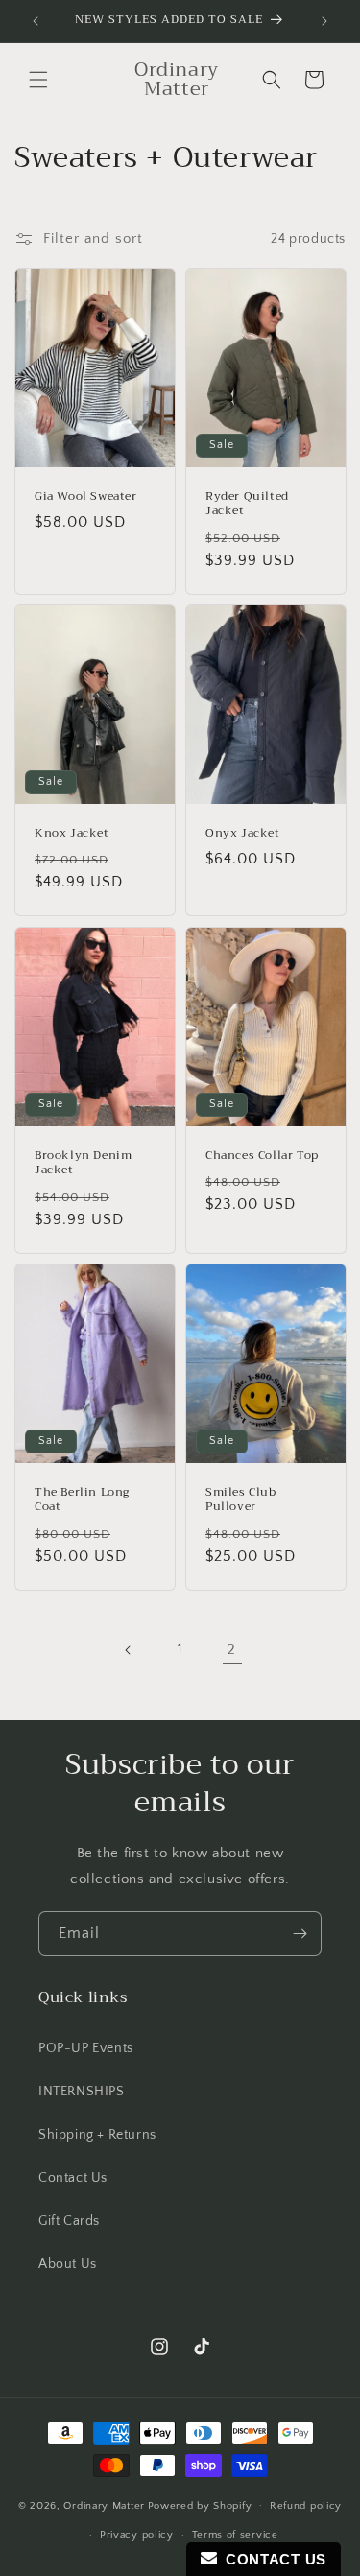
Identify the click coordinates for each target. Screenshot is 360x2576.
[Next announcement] (324, 21)
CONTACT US (272, 2559)
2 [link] (232, 1650)
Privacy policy (137, 2535)
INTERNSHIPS (82, 2092)
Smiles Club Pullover (241, 1499)
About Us (68, 2264)
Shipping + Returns (97, 2135)
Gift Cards (69, 2221)
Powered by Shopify (200, 2505)
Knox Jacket (72, 834)
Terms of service (235, 2535)
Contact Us (73, 2178)
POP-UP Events (86, 2048)
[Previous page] (129, 1650)
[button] (38, 80)
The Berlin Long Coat (82, 1499)
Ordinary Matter (104, 2505)
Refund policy (306, 2506)
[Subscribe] (300, 1934)
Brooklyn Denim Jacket (83, 1162)
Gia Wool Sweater (86, 497)
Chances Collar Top (262, 1155)
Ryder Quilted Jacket (247, 504)
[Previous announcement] (36, 21)
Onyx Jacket (243, 834)
